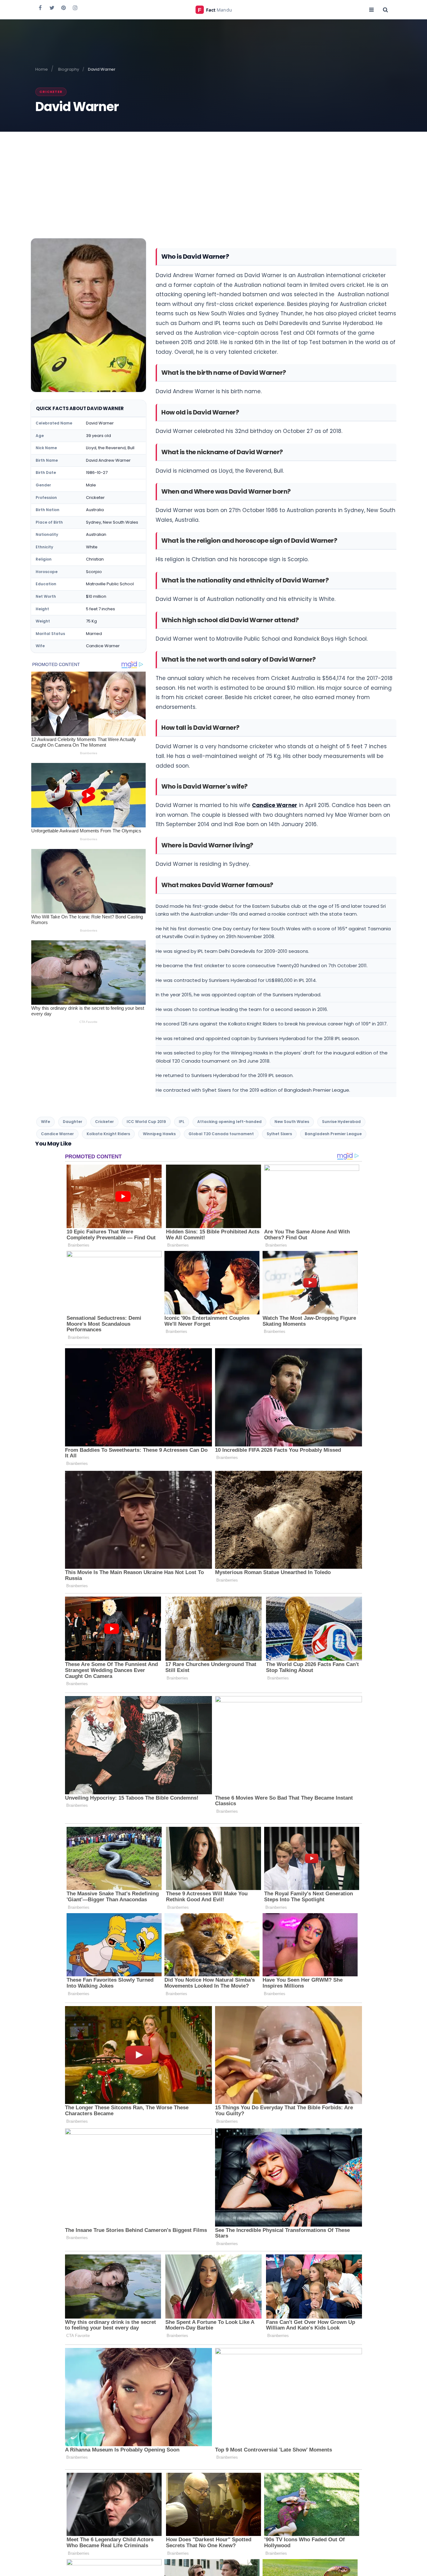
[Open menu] (371, 9)
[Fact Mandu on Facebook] (40, 8)
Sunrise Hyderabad (341, 1122)
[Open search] (385, 9)
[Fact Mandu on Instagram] (75, 8)
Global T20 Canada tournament (221, 1134)
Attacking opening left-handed (229, 1122)
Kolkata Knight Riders (108, 1134)
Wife (45, 1122)
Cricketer (51, 92)
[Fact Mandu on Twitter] (52, 8)
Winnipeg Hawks (159, 1134)
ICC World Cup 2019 (146, 1122)
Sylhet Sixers (279, 1134)
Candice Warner (275, 805)
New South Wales (292, 1122)
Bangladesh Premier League (333, 1134)
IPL (182, 1122)
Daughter (73, 1122)
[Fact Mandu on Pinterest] (63, 8)
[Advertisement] (213, 179)
